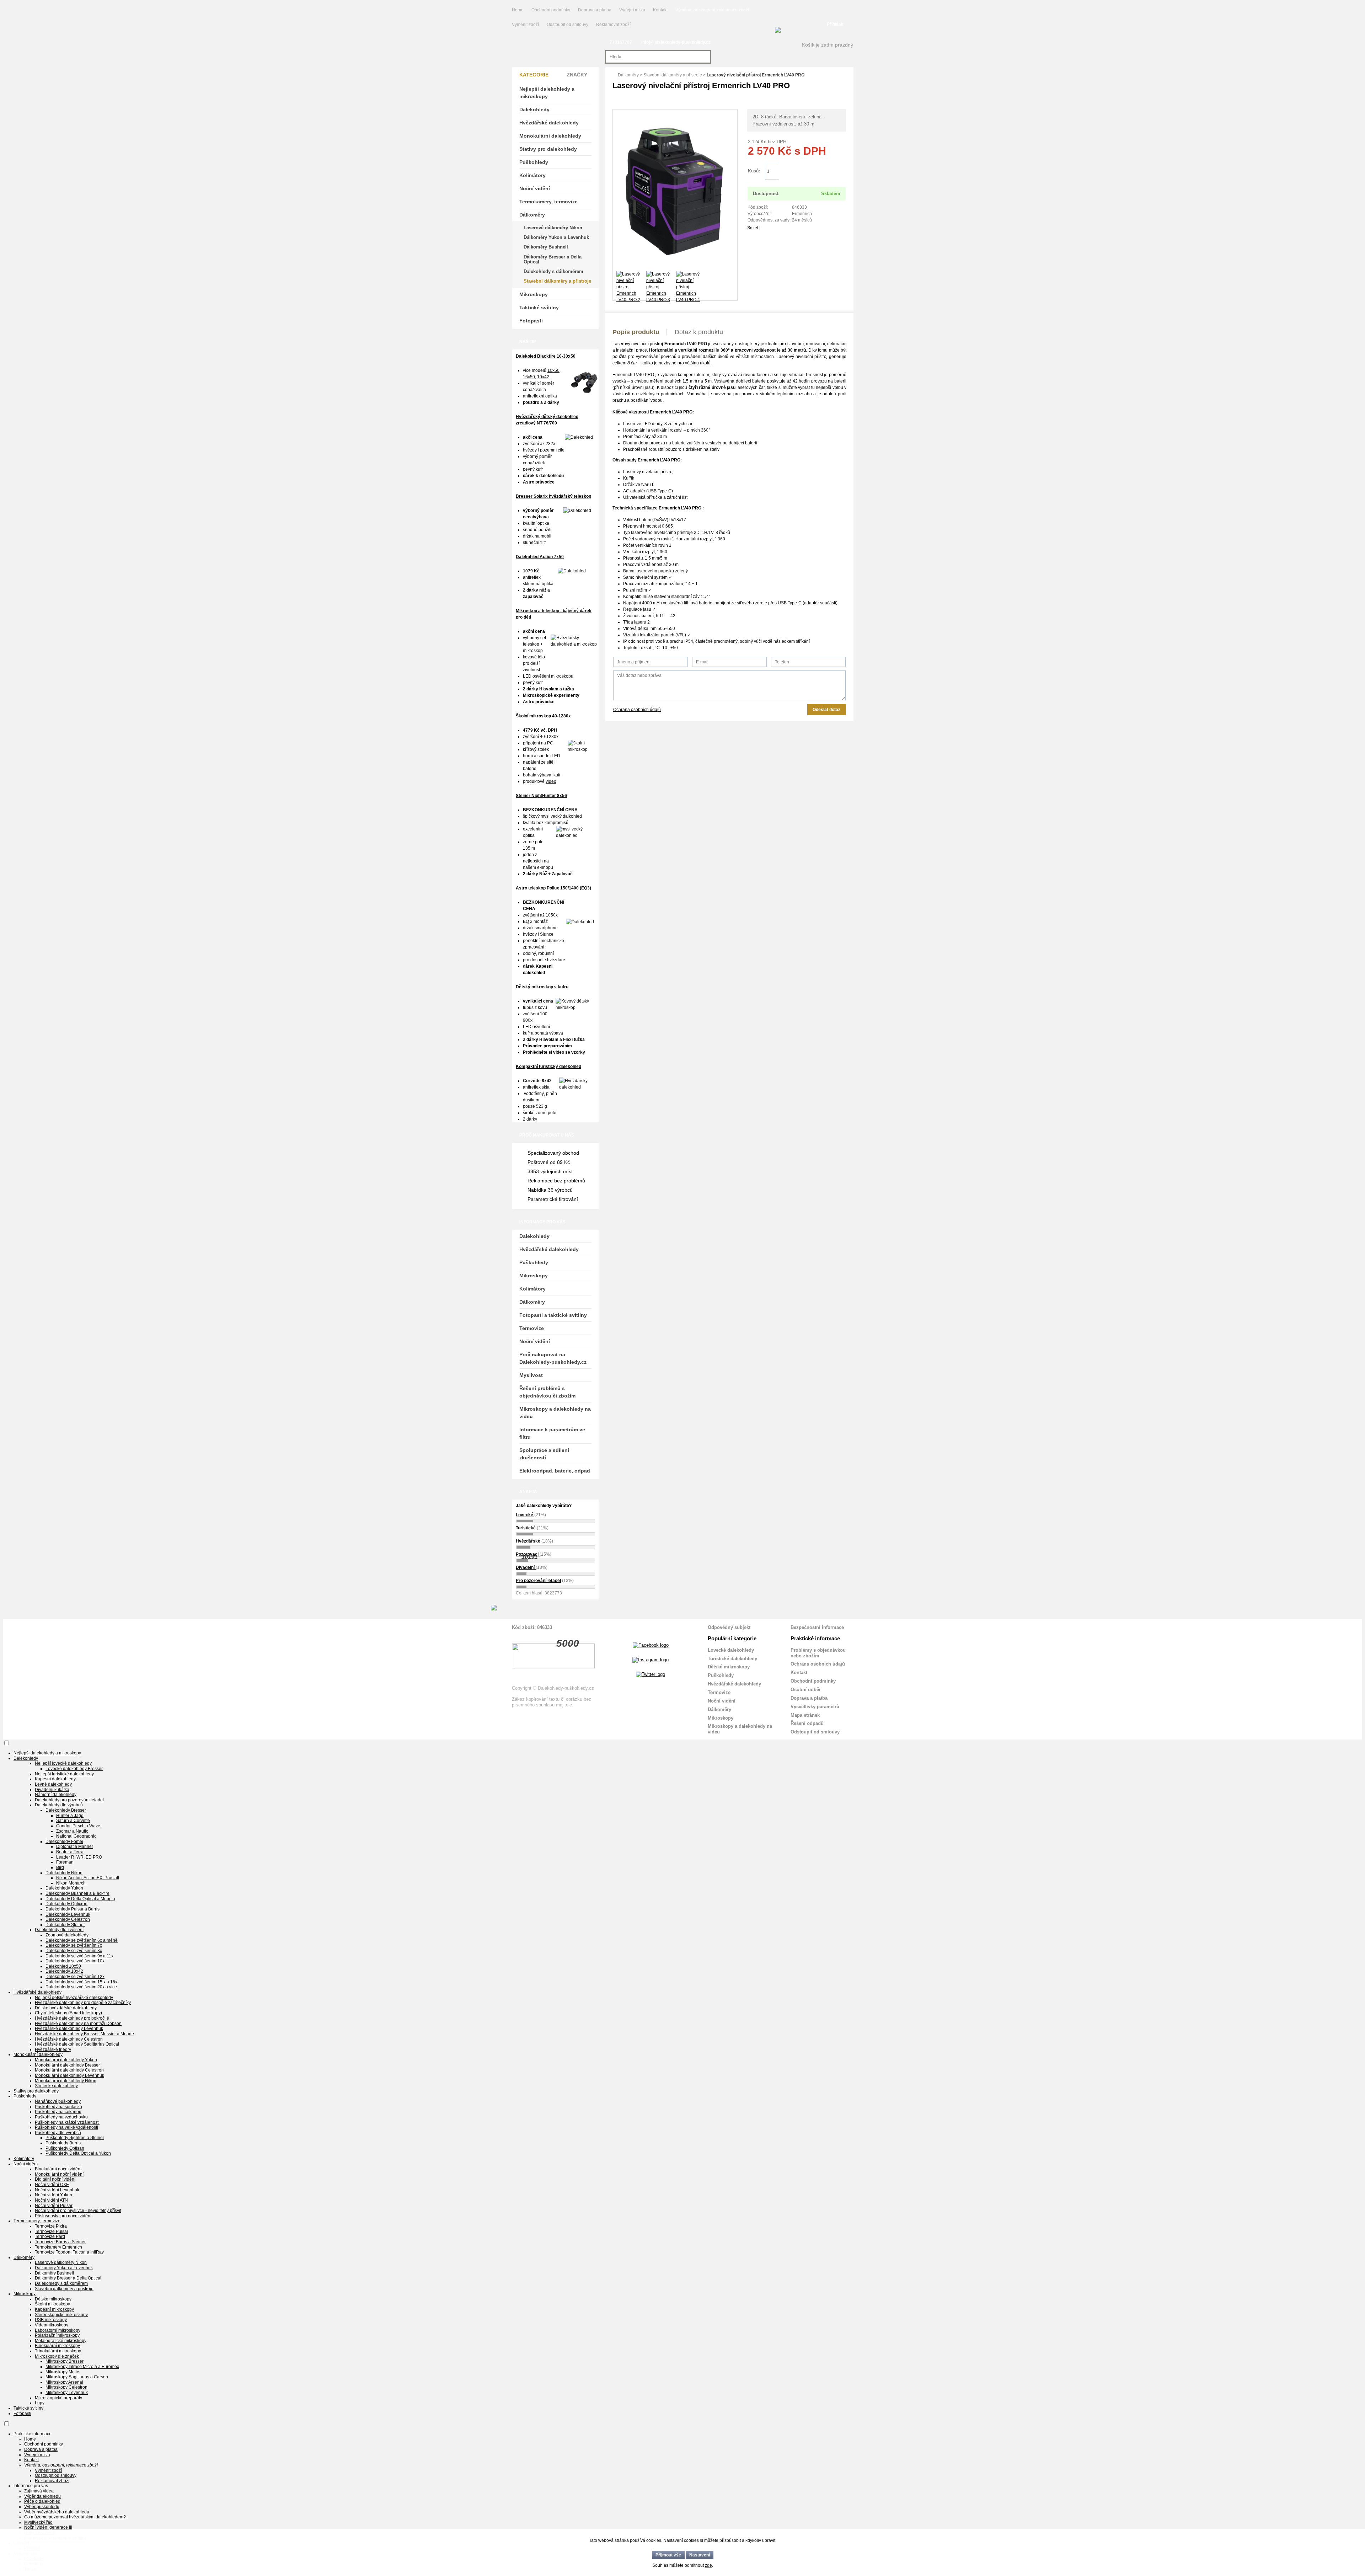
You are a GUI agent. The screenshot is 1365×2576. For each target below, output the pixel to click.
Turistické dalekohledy (732, 1659)
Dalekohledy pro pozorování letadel (69, 1800)
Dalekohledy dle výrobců (59, 1805)
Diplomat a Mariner (75, 1847)
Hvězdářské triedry (53, 2049)
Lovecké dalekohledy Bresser (74, 1769)
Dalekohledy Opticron (66, 1904)
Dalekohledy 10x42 (64, 1971)
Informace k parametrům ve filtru (552, 1433)
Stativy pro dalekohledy (548, 149)
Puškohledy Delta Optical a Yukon (78, 2153)
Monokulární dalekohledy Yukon (66, 2060)
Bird (60, 1867)
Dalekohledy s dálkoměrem (553, 271)
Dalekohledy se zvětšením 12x (75, 1977)
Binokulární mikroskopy (57, 2346)
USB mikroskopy (51, 2320)
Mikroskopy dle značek (57, 2356)
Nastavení (700, 2555)
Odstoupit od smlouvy (568, 25)
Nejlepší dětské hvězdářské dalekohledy (74, 1998)
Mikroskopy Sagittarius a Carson (77, 2377)
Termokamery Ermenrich (58, 2247)
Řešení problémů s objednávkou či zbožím (547, 1392)
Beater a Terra (70, 1852)
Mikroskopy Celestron (66, 2387)
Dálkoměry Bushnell (546, 247)
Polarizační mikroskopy (57, 2335)
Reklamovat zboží (613, 25)
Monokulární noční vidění (59, 2174)
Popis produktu (636, 332)
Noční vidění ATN (51, 2200)
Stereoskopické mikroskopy (61, 2315)
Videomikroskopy (52, 2325)
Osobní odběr (806, 1690)
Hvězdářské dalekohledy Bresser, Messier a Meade (84, 2034)
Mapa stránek (805, 1715)
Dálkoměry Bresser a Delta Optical (553, 259)
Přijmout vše (668, 2555)
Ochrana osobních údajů (637, 710)
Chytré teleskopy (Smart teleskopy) (68, 2013)
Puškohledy (534, 162)
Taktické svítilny (539, 308)
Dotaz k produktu (699, 332)
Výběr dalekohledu (42, 2496)
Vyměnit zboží (526, 25)
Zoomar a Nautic (72, 1831)
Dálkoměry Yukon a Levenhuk (556, 237)
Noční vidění (535, 188)
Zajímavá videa (39, 2491)
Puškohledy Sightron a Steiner (75, 2138)
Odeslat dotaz (826, 710)
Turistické (526, 1528)
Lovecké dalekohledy (731, 1650)
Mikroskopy (534, 294)
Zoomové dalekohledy (67, 1935)
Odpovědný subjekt (729, 1627)
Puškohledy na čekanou (58, 2112)
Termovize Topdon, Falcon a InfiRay (69, 2252)
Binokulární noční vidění (58, 2169)
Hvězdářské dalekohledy (549, 123)
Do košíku (812, 172)
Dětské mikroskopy (729, 1667)
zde (708, 2565)
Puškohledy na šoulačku (58, 2107)
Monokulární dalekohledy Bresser (67, 2065)
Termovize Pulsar (52, 2232)
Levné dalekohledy (53, 1784)
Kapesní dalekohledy (55, 1779)
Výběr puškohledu (42, 2507)
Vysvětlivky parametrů (815, 1707)
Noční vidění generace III (48, 2527)
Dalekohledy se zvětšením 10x (75, 1961)
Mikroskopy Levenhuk (67, 2393)
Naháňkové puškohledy (58, 2101)
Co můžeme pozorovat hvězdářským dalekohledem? (75, 2517)
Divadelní (526, 1567)
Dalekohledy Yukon (64, 1888)
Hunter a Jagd (70, 1816)
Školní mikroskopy (52, 2304)
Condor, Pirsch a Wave (78, 1826)
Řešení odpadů (807, 1723)
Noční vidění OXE (52, 2185)
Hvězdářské (528, 1541)
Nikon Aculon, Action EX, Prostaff (88, 1878)
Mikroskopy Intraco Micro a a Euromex (82, 2367)
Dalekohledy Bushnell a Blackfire (77, 1893)
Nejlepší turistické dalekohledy (64, 1774)
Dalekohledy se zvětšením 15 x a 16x (81, 1982)
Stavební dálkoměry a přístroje (673, 75)
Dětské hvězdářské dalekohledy (66, 2008)
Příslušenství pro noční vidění (63, 2216)
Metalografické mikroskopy (61, 2341)
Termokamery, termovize (548, 202)
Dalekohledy (534, 109)
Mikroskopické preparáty (58, 2398)
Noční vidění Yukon (53, 2195)
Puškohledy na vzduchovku (61, 2117)
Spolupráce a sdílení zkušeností (544, 1454)
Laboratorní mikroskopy (58, 2330)
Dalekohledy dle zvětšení (59, 1930)
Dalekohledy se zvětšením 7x (74, 1945)
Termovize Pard (50, 2236)
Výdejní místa (632, 10)
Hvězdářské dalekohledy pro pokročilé (72, 2018)
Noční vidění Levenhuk (57, 2190)
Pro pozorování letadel (538, 1581)
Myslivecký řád (38, 2522)
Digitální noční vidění (55, 2179)
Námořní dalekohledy (56, 1795)
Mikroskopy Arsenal (64, 2382)
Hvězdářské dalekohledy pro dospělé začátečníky (83, 2003)
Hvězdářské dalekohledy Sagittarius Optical (77, 2044)
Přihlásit (835, 24)
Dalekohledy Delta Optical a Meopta (80, 1899)
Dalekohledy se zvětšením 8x (74, 1951)
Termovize (532, 1328)
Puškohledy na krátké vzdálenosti (67, 2122)
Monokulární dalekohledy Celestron (69, 2070)
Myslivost (531, 1375)
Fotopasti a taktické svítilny (553, 1315)
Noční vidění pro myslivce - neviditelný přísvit (78, 2211)
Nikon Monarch (71, 1883)
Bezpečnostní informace (817, 1627)
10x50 (553, 370)
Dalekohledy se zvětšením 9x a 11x (79, 1956)
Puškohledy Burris (63, 2143)
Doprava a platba (595, 10)
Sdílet (753, 228)
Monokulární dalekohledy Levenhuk (69, 2075)
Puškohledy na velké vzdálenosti (66, 2127)
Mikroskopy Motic (62, 2372)
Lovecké (525, 1515)
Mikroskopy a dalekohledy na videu (555, 1413)
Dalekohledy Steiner (65, 1925)
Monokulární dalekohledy (550, 136)
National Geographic (76, 1836)
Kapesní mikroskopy (54, 2309)
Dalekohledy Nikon (64, 1873)
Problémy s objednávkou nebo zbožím (818, 1653)
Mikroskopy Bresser (65, 2361)
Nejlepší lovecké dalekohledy (63, 1763)
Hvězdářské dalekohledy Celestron (69, 2039)
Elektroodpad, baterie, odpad (555, 1471)
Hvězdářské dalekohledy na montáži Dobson (78, 2024)
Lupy (40, 2403)
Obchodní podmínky (551, 10)
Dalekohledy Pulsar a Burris (73, 1909)
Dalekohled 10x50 (63, 1966)
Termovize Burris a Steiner (60, 2242)
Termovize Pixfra (51, 2226)
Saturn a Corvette (73, 1821)
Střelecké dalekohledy (56, 2086)
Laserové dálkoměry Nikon (553, 228)
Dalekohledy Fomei (64, 1842)
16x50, (529, 377)
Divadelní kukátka (52, 1790)
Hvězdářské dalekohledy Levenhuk (69, 2029)
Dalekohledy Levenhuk (68, 1914)
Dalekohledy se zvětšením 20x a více (81, 1987)
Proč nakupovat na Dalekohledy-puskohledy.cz (553, 1358)
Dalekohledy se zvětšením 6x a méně (82, 1940)
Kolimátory (532, 175)
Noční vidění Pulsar (54, 2206)
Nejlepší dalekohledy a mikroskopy (547, 93)
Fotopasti (531, 321)
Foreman (65, 1862)
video (551, 781)
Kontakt (660, 10)
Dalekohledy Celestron (68, 1919)
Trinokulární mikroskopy (58, 2351)
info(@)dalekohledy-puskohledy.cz (676, 42)
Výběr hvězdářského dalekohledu (57, 2512)
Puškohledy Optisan (65, 2148)
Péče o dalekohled (42, 2501)
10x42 (543, 377)
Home (518, 10)
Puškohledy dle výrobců (58, 2133)
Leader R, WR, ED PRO (79, 1857)
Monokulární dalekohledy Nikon (66, 2081)
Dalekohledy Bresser (66, 1810)
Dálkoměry (628, 75)
